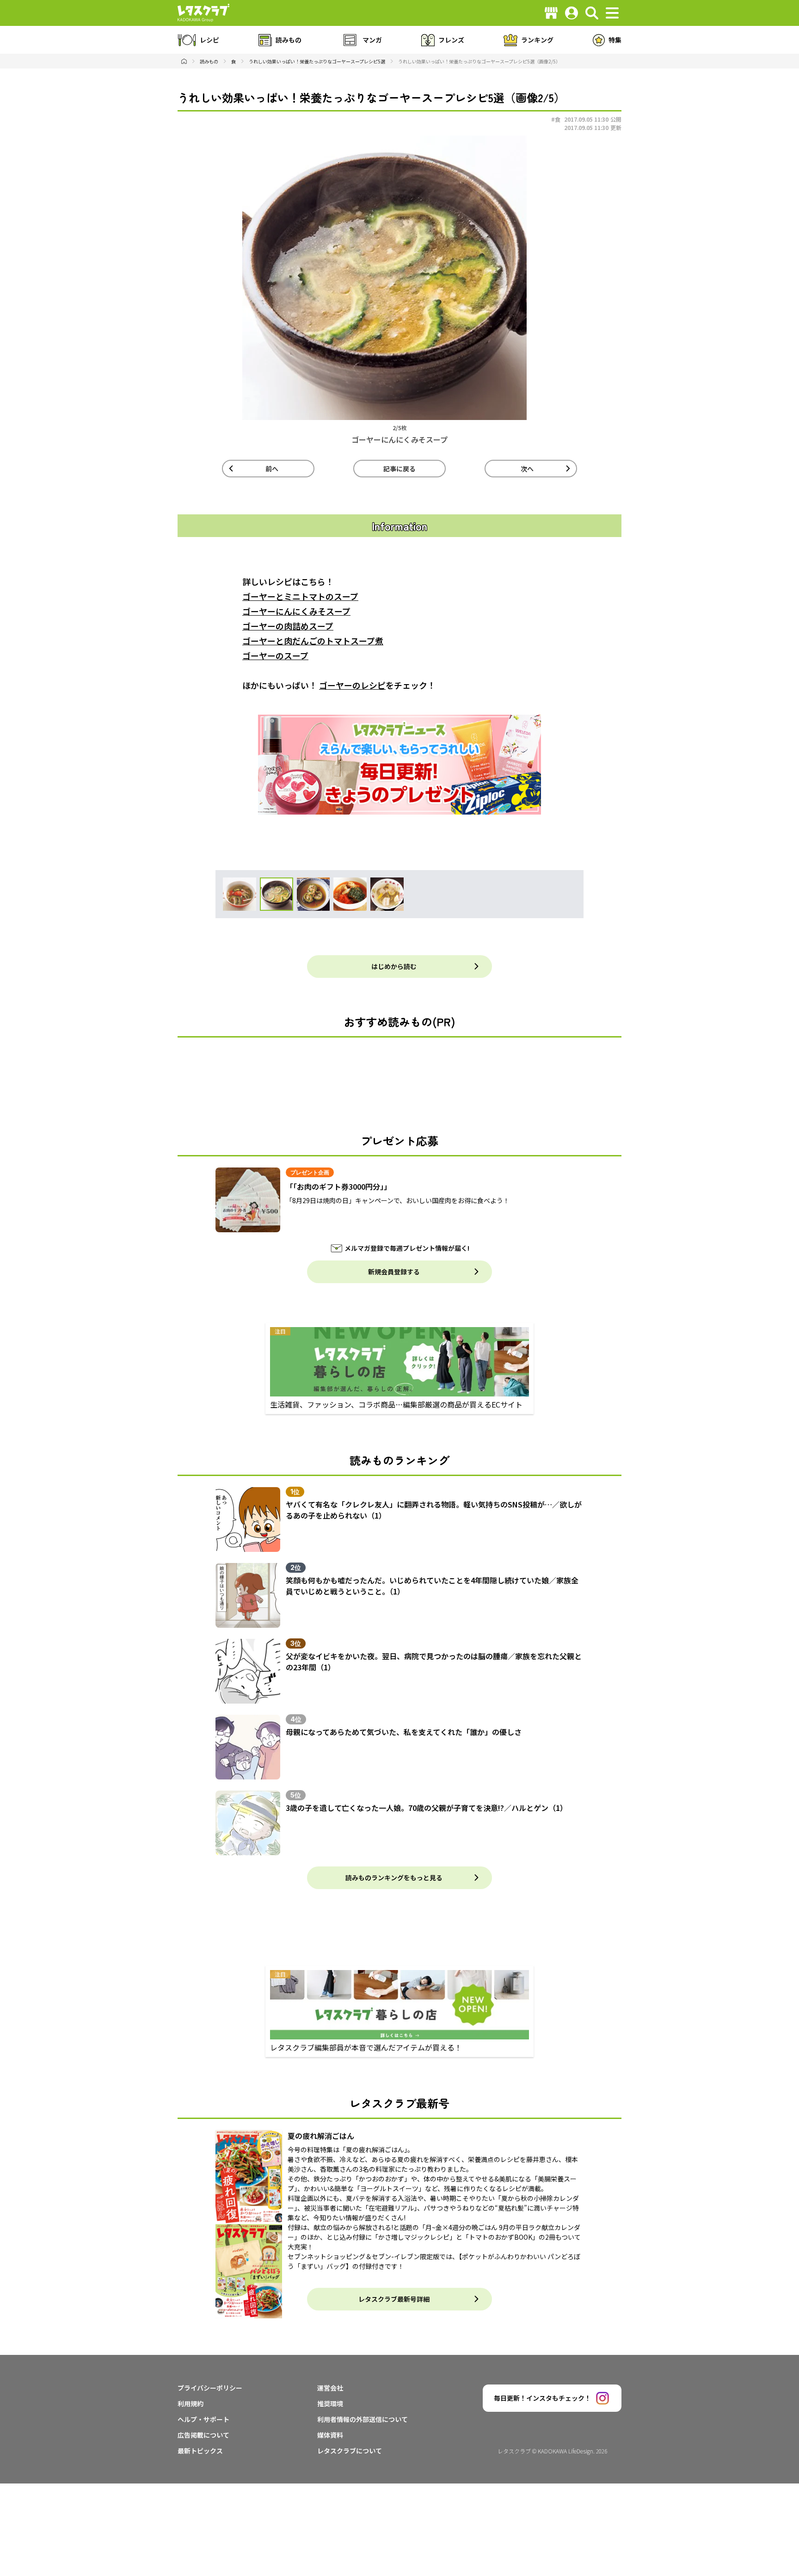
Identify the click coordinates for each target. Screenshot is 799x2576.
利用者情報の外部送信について (363, 2419)
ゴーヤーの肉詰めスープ (288, 626)
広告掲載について (203, 2435)
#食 (556, 119)
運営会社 (330, 2388)
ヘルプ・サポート (203, 2419)
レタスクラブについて (350, 2451)
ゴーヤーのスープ (275, 655)
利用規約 (191, 2403)
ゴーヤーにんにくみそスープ (296, 611)
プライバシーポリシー (210, 2388)
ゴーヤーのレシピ (352, 685)
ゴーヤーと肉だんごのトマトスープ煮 (313, 641)
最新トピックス (200, 2451)
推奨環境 (330, 2403)
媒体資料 (330, 2435)
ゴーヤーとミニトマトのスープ (300, 596)
